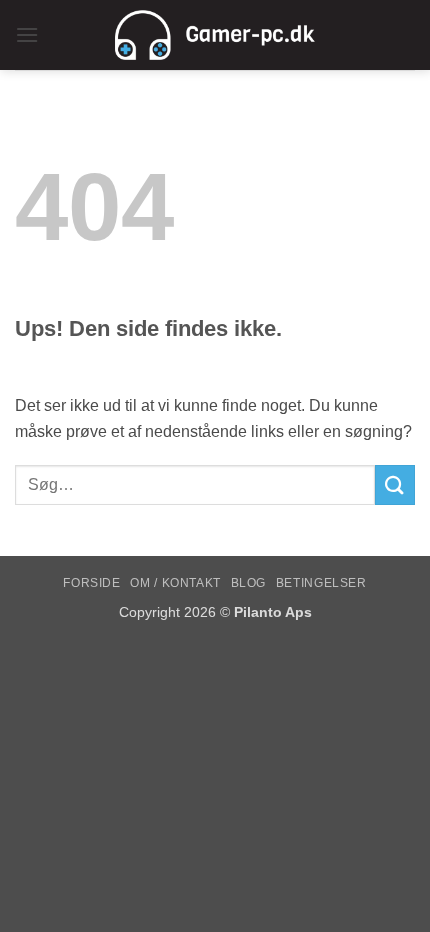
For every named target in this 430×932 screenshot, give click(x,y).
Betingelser (321, 583)
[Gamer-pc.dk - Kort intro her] (215, 35)
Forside (91, 583)
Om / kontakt (175, 583)
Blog (248, 583)
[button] (27, 34)
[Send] (395, 484)
